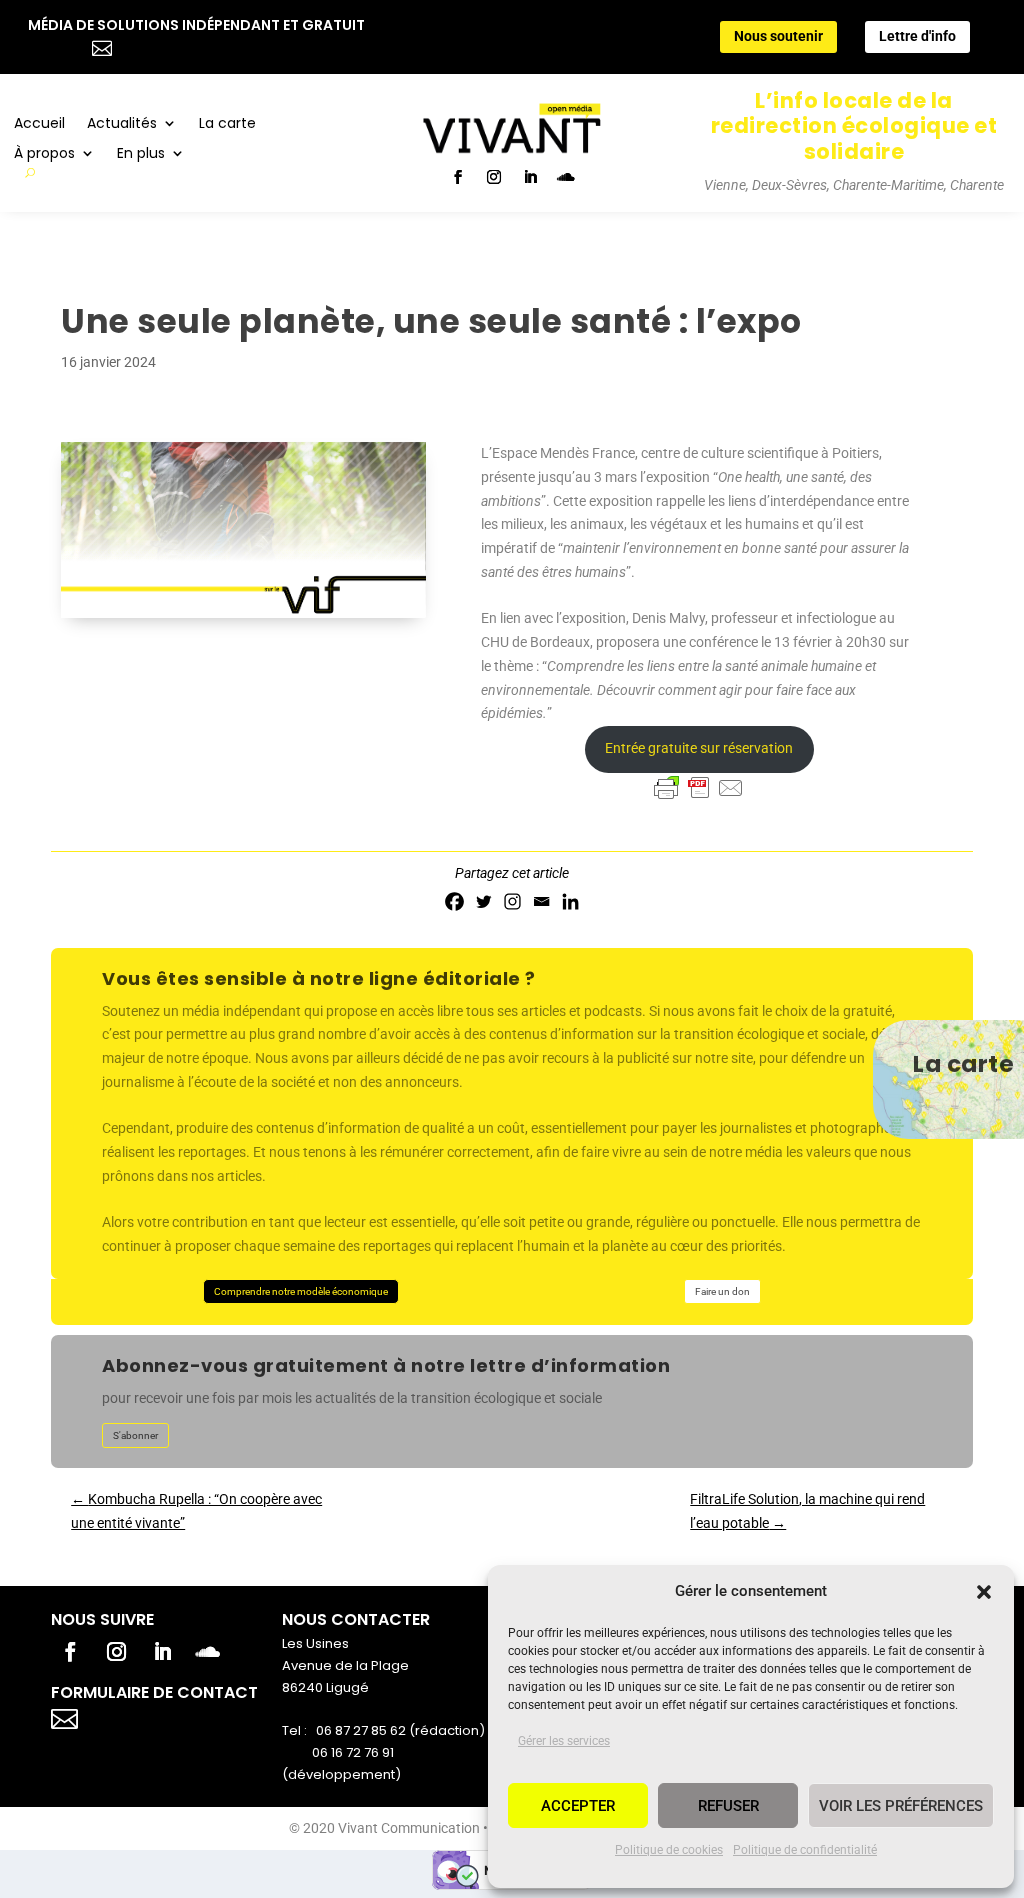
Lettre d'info (917, 36)
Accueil (39, 124)
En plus (141, 154)
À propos (44, 154)
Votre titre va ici (178, 1716)
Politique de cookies (669, 1850)
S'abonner (135, 1435)
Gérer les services (564, 1741)
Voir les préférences (901, 1806)
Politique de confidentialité (805, 1850)
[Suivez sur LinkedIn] (530, 177)
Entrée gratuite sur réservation (699, 748)
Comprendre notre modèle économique (301, 1291)
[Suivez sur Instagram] (494, 177)
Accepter (578, 1806)
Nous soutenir (778, 36)
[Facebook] (454, 901)
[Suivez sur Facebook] (458, 177)
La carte (227, 124)
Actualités (122, 124)
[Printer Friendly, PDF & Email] (699, 788)
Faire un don (722, 1291)
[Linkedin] (570, 901)
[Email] (541, 901)
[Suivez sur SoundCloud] (566, 177)
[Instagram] (512, 901)
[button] (984, 1592)
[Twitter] (483, 901)
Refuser (728, 1806)
